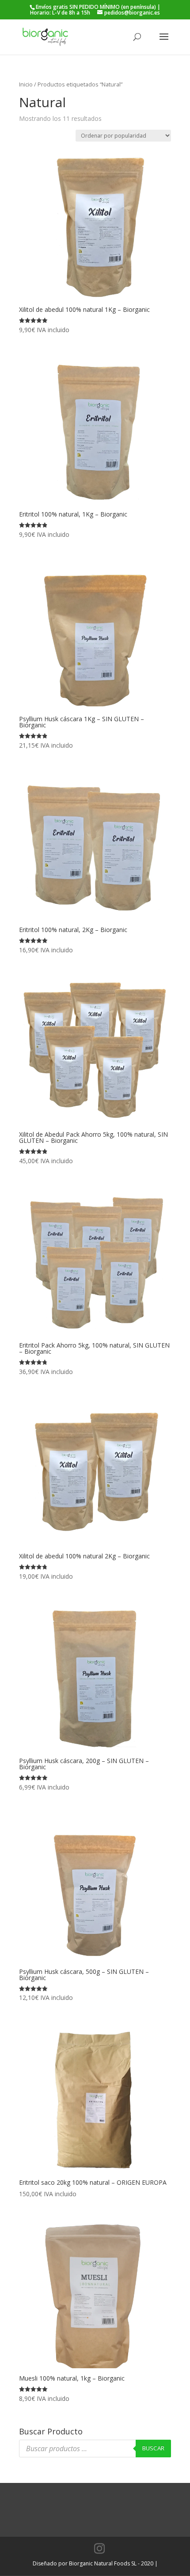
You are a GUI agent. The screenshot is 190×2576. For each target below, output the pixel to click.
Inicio (26, 84)
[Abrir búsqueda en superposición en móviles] (95, 2449)
